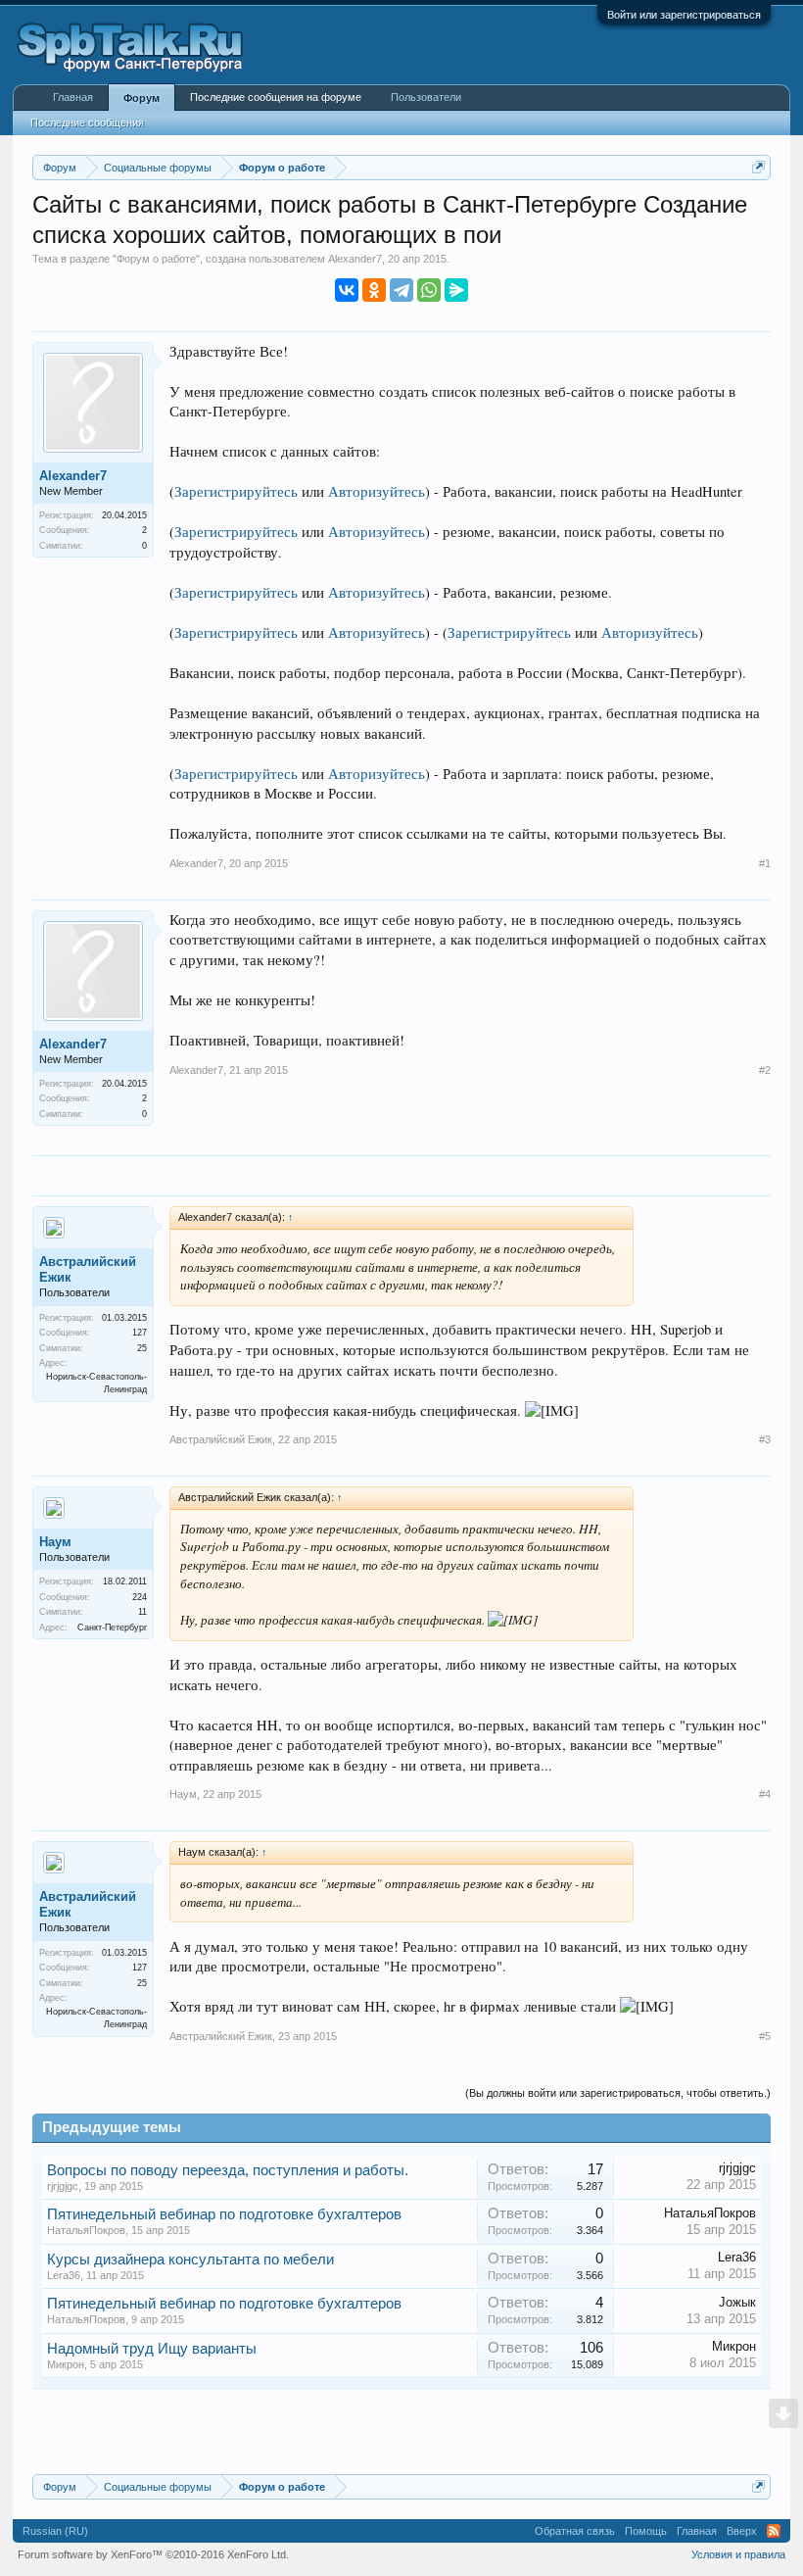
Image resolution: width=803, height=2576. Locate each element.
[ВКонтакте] (347, 290)
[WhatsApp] (429, 290)
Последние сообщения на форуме (276, 97)
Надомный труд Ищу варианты (152, 2349)
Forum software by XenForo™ (153, 2554)
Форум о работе (156, 259)
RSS (774, 2531)
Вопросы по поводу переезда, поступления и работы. (228, 2170)
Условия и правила (738, 2554)
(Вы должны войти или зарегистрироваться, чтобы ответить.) (618, 2093)
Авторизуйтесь (377, 491)
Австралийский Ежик (88, 1269)
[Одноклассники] (374, 290)
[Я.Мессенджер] (456, 290)
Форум (142, 98)
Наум (55, 1542)
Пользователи (426, 97)
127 (140, 1333)
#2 (765, 1070)
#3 (765, 1439)
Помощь (646, 2531)
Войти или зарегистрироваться (684, 15)
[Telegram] (401, 290)
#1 (765, 863)
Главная (73, 97)
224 (140, 1597)
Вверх (742, 2531)
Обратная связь (575, 2531)
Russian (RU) (55, 2531)
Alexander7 (355, 259)
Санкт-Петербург (112, 1628)
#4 (765, 1794)
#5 (765, 2036)
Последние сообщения (87, 122)
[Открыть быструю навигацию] (758, 167)
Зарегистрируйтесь (236, 491)
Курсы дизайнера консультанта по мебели (190, 2260)
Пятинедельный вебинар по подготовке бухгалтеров (224, 2214)
